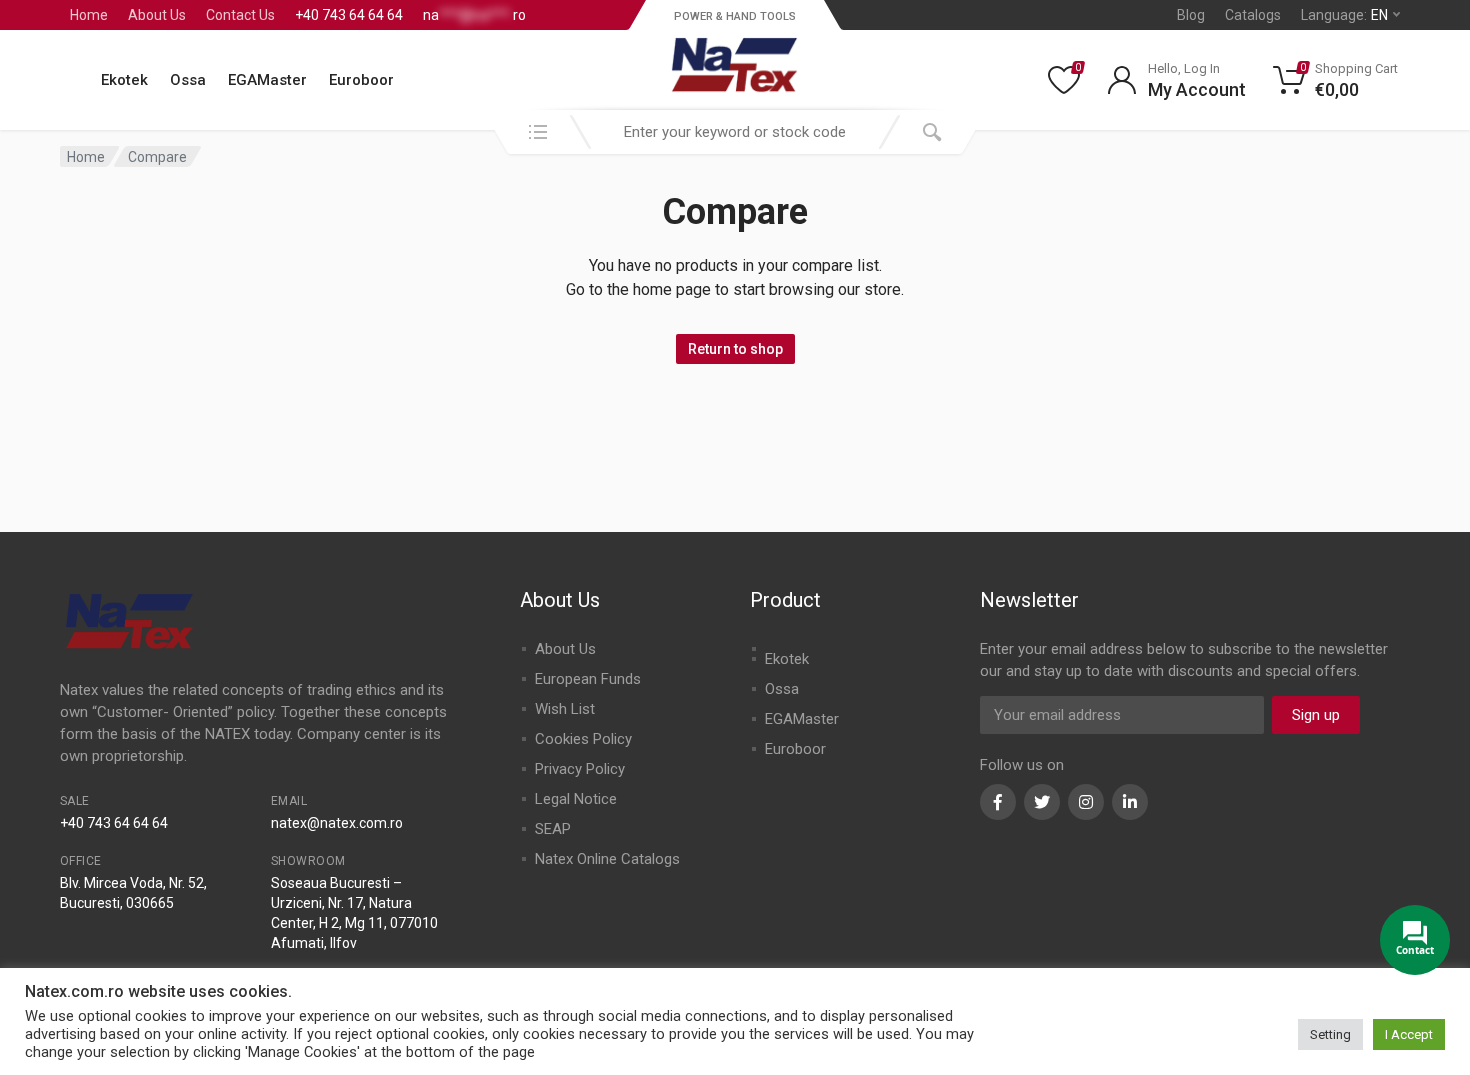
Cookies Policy (583, 739)
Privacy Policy (580, 769)
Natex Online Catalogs (607, 859)
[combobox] (735, 132)
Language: (1344, 15)
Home (89, 15)
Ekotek (124, 80)
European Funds (588, 679)
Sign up (1316, 715)
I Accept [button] (1409, 1034)
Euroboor (361, 80)
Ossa (188, 80)
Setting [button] (1330, 1034)
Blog (1191, 15)
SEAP (553, 829)
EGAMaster (267, 80)
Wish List (565, 709)
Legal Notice (576, 799)
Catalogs (1253, 15)
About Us (157, 15)
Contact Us (240, 15)
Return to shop (735, 349)
